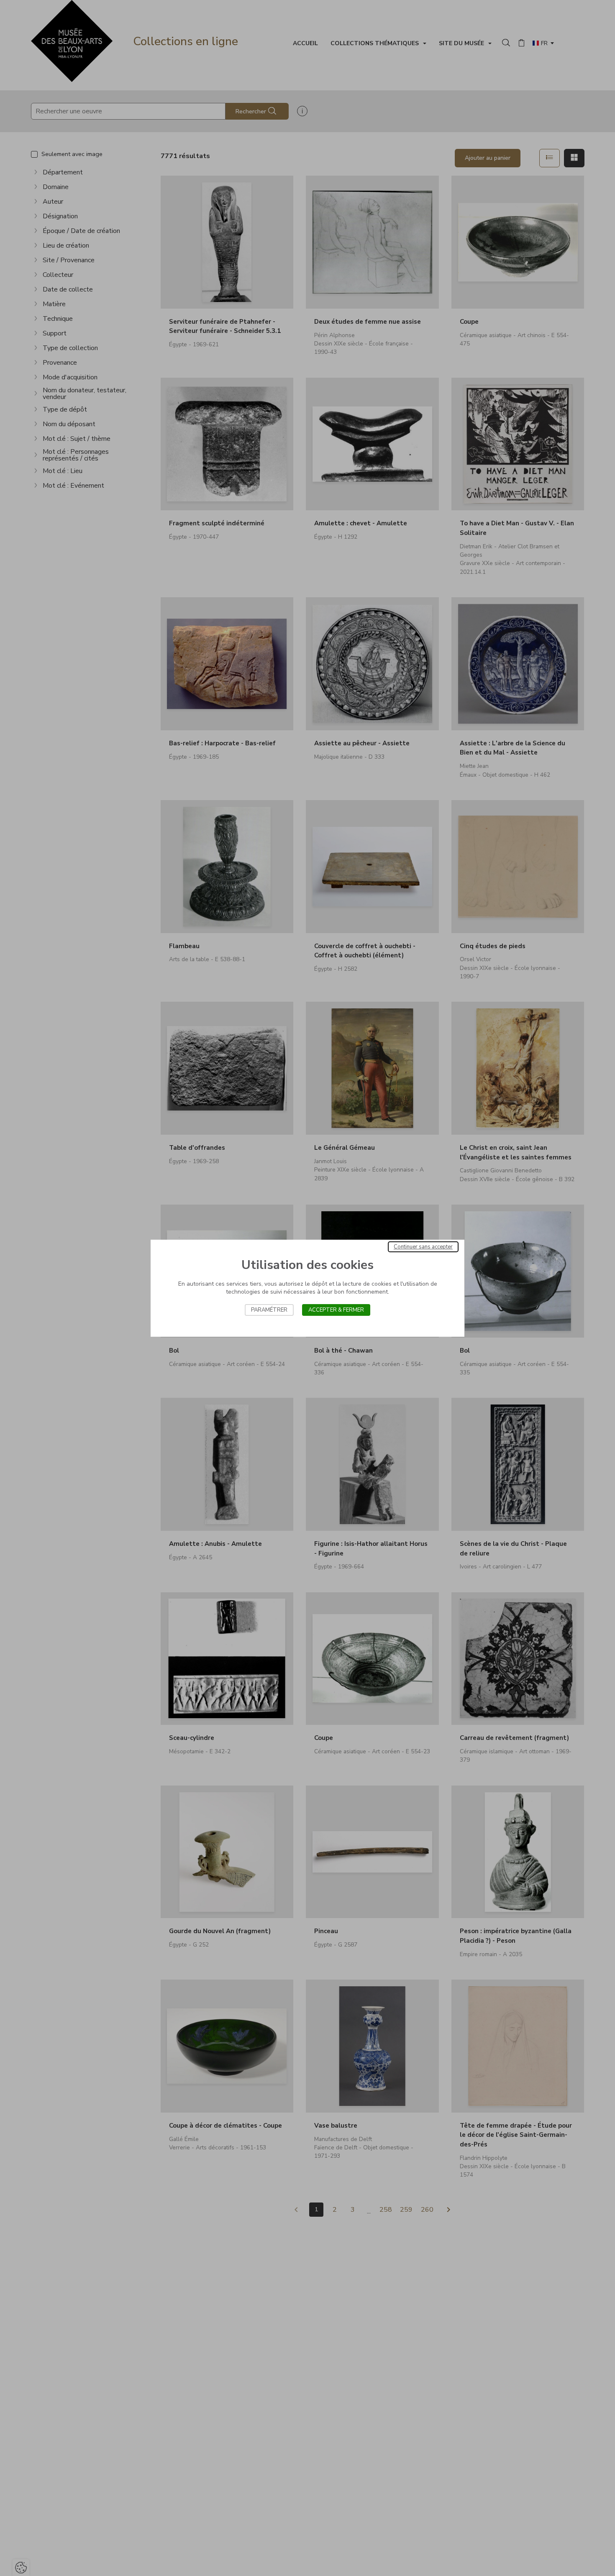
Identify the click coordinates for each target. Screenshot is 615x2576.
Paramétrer (269, 1310)
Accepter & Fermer (336, 1310)
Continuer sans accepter (423, 1247)
